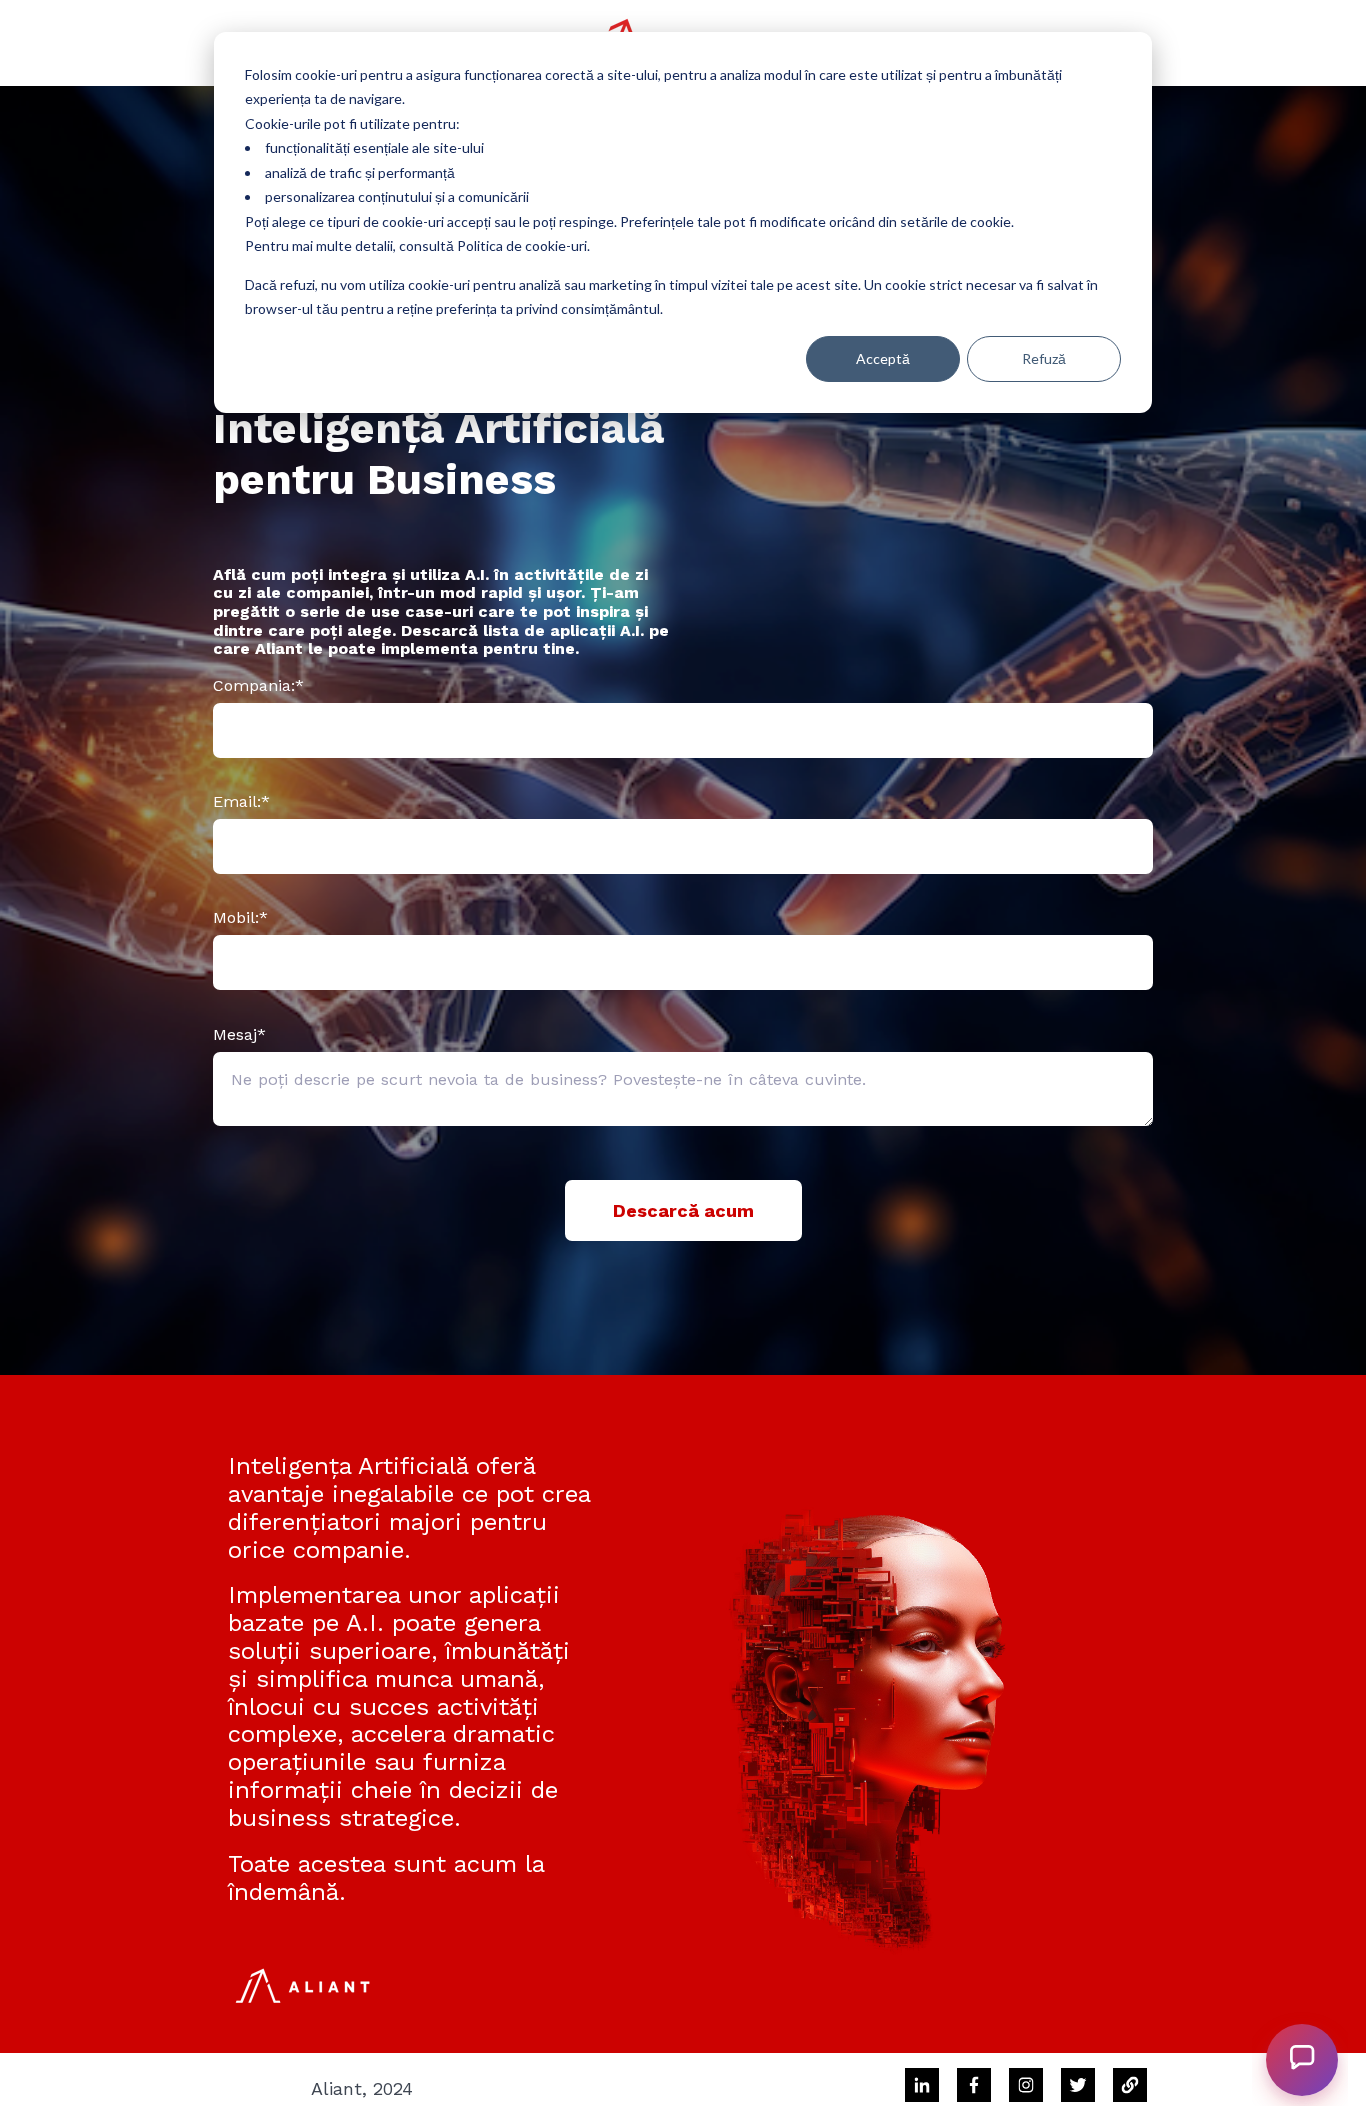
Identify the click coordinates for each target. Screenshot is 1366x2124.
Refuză (1044, 358)
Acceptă (883, 358)
